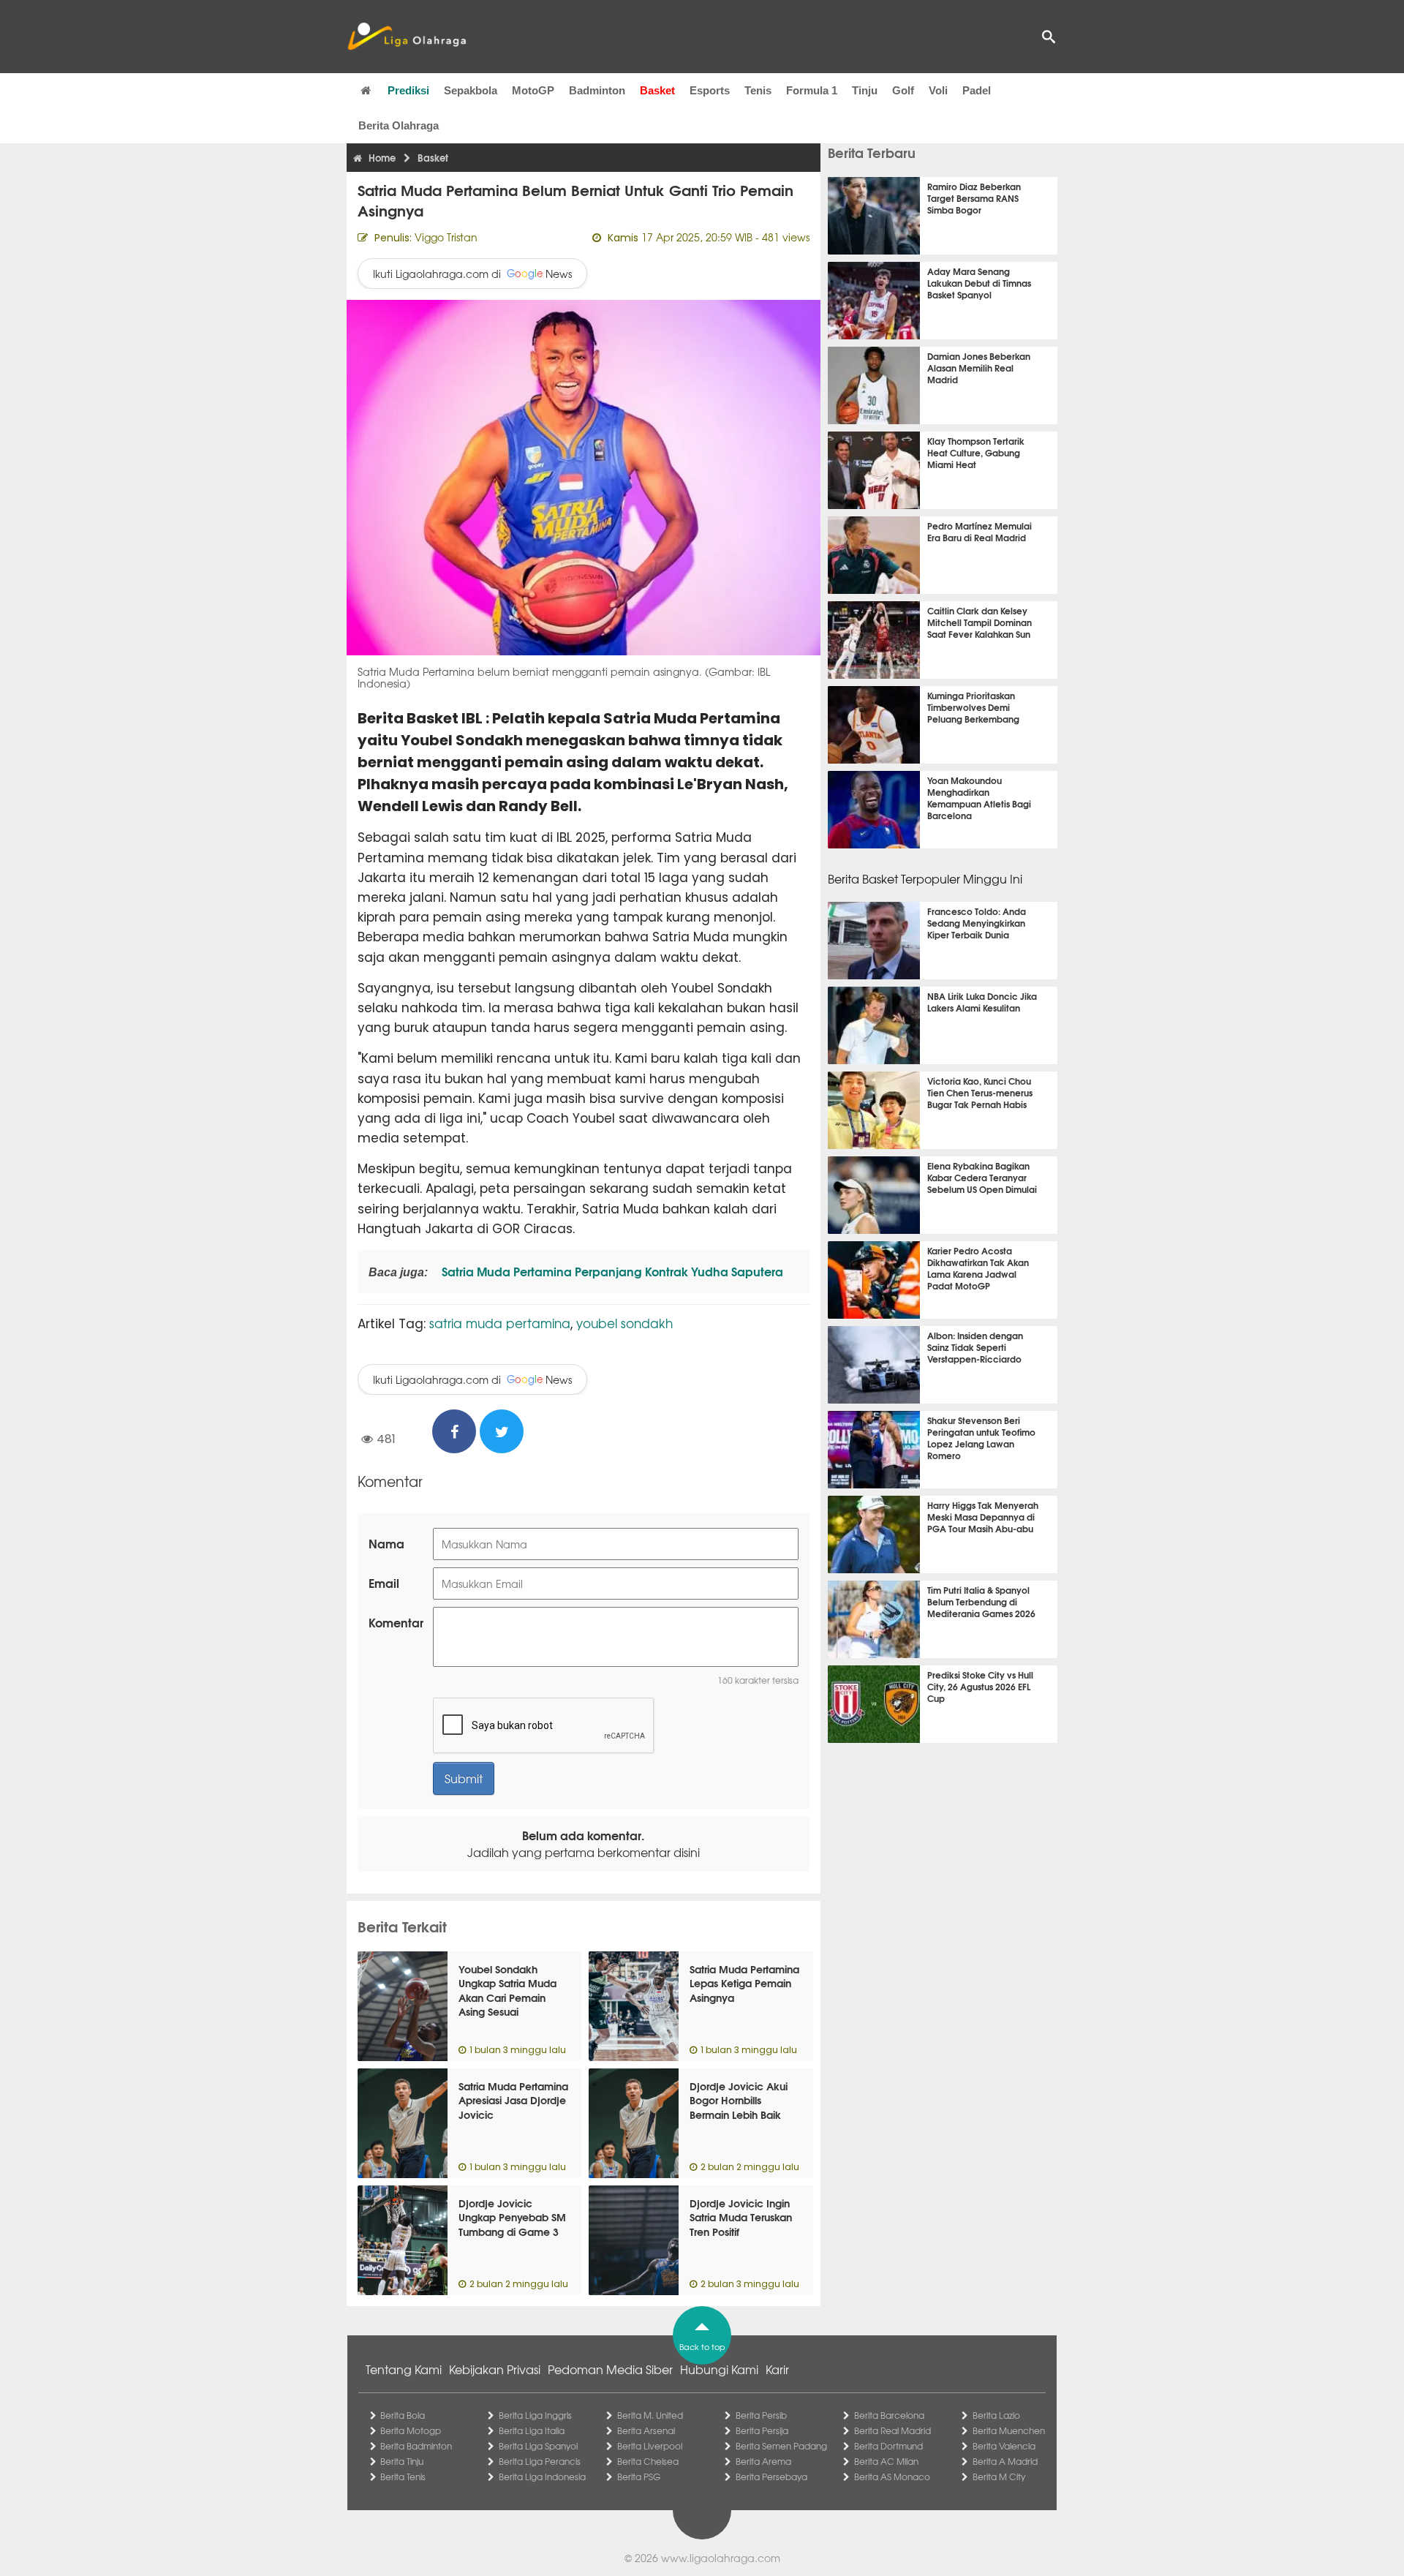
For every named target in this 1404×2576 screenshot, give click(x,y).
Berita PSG (639, 2477)
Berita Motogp (411, 2430)
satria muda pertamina (500, 1323)
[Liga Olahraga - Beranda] (407, 37)
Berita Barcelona (889, 2415)
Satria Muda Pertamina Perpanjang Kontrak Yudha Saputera (611, 1271)
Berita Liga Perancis (540, 2461)
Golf (903, 90)
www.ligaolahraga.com (721, 2558)
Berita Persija (762, 2430)
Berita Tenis (403, 2477)
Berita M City (999, 2477)
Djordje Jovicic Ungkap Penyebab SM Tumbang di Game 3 (512, 2217)
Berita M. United (650, 2415)
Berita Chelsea (648, 2461)
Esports (710, 90)
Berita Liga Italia (532, 2430)
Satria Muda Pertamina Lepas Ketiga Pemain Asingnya (744, 1983)
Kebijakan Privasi (495, 2369)
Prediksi (408, 90)
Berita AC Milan (886, 2461)
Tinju (865, 90)
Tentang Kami (404, 2369)
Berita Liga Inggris (535, 2415)
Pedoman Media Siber (610, 2369)
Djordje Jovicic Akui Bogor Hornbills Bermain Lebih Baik (739, 2100)
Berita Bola (403, 2415)
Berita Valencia (1004, 2446)
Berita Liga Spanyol (538, 2446)
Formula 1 (812, 90)
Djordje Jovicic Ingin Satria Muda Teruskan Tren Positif (741, 2217)
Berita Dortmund (888, 2446)
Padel (977, 90)
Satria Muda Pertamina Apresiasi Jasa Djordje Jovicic (513, 2100)
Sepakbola (471, 90)
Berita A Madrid (1005, 2461)
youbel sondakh (624, 1323)
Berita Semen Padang (781, 2446)
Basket (657, 90)
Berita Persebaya (771, 2477)
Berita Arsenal (646, 2430)
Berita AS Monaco (892, 2477)
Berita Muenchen (1009, 2430)
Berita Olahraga (399, 125)
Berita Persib (761, 2415)
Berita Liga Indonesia (542, 2477)
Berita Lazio (996, 2415)
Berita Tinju (402, 2461)
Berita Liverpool (650, 2446)
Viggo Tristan (446, 237)
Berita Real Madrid (892, 2430)
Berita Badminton (416, 2446)
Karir (777, 2369)
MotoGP (533, 90)
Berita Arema (763, 2461)
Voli (938, 90)
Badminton (597, 90)
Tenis (758, 90)
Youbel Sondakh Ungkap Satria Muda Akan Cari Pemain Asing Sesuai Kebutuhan (507, 1997)
